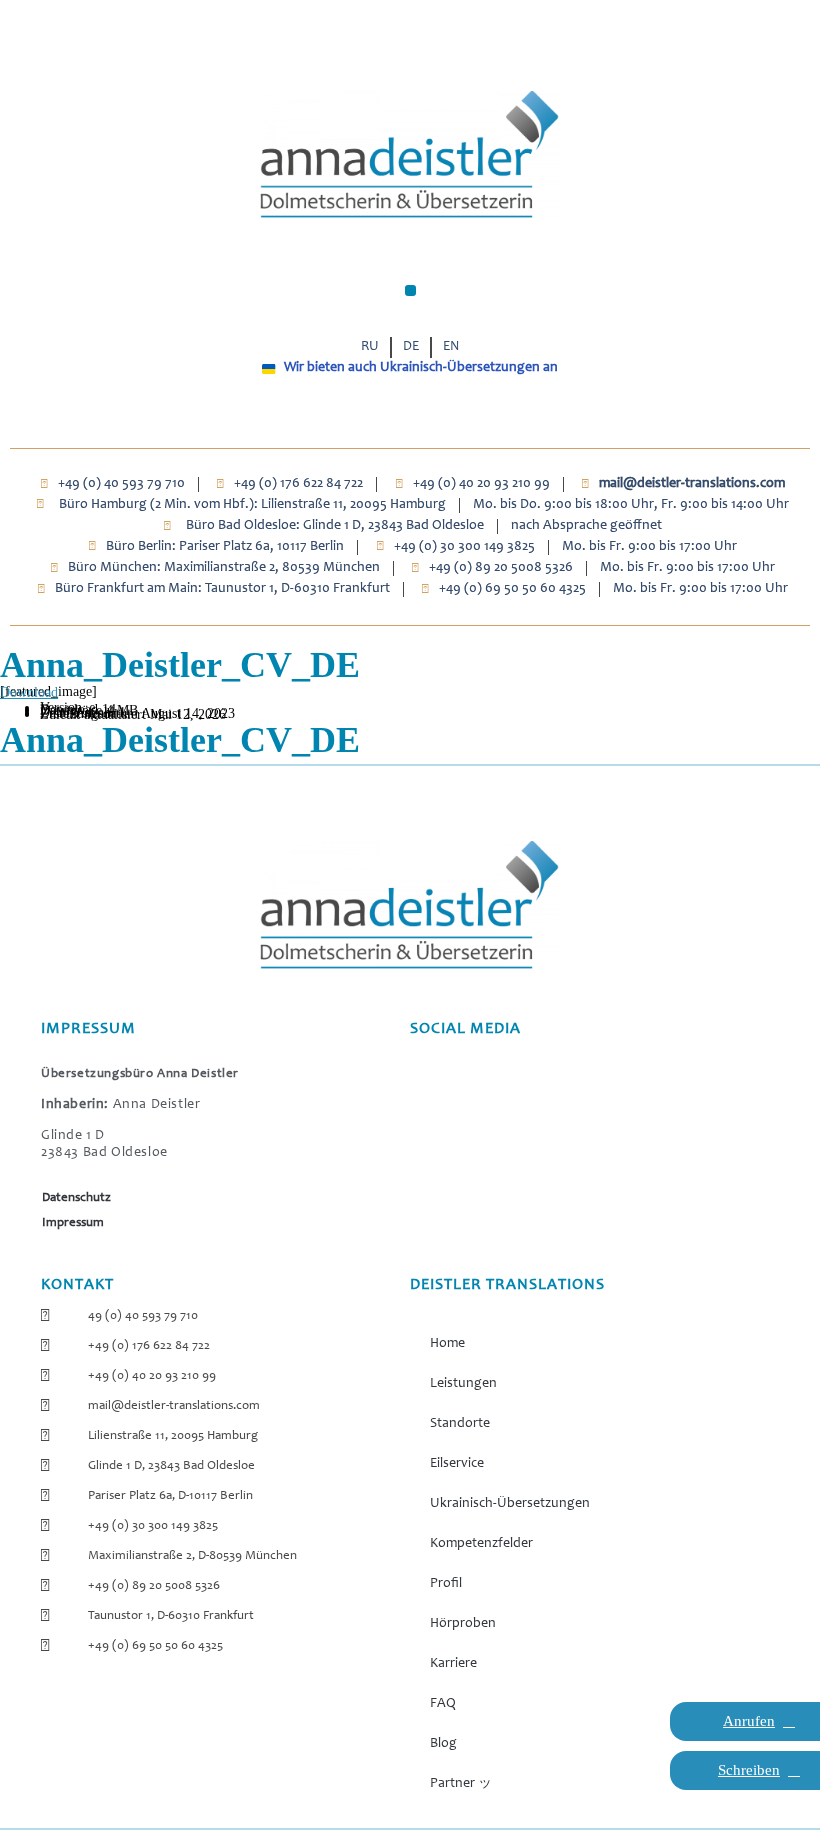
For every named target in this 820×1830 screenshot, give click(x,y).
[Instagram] (387, 416)
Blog (443, 1744)
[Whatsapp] (364, 416)
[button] (410, 290)
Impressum (73, 1223)
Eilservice (457, 1464)
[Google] (410, 416)
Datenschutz (76, 1198)
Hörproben (463, 1624)
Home (447, 1344)
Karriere (453, 1664)
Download (29, 692)
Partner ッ (461, 1784)
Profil (446, 1584)
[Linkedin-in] (456, 416)
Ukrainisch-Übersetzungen (510, 1504)
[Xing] (433, 416)
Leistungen (463, 1384)
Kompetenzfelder (481, 1544)
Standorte (460, 1424)
